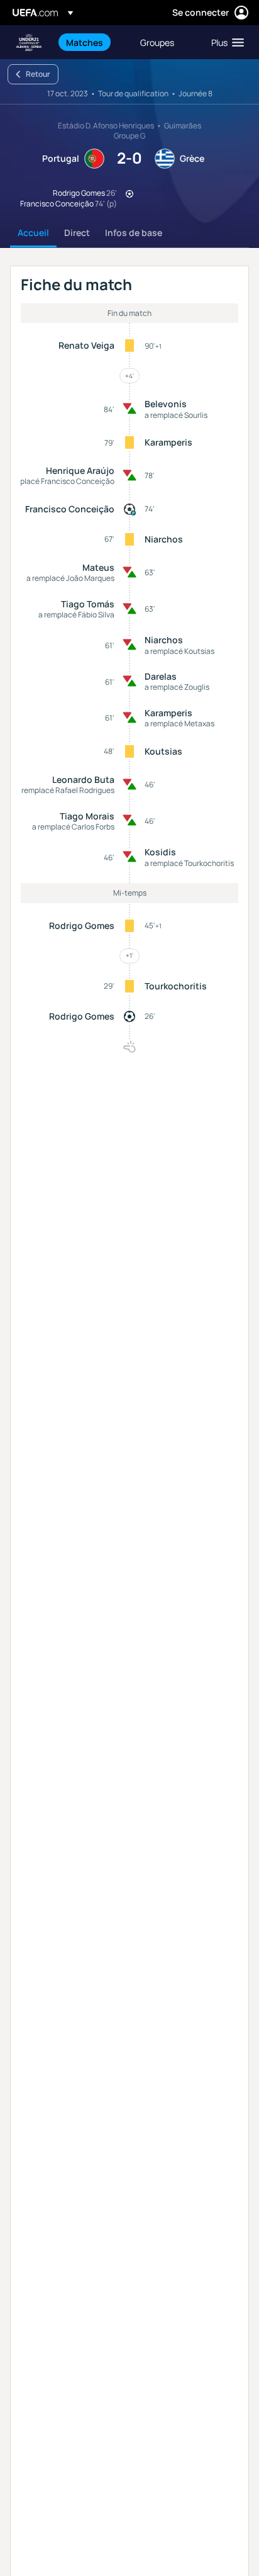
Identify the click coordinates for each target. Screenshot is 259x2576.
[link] (85, 42)
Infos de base (134, 233)
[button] (225, 42)
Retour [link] (38, 74)
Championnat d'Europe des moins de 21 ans (29, 42)
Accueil (33, 233)
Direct (77, 233)
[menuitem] (92, 42)
